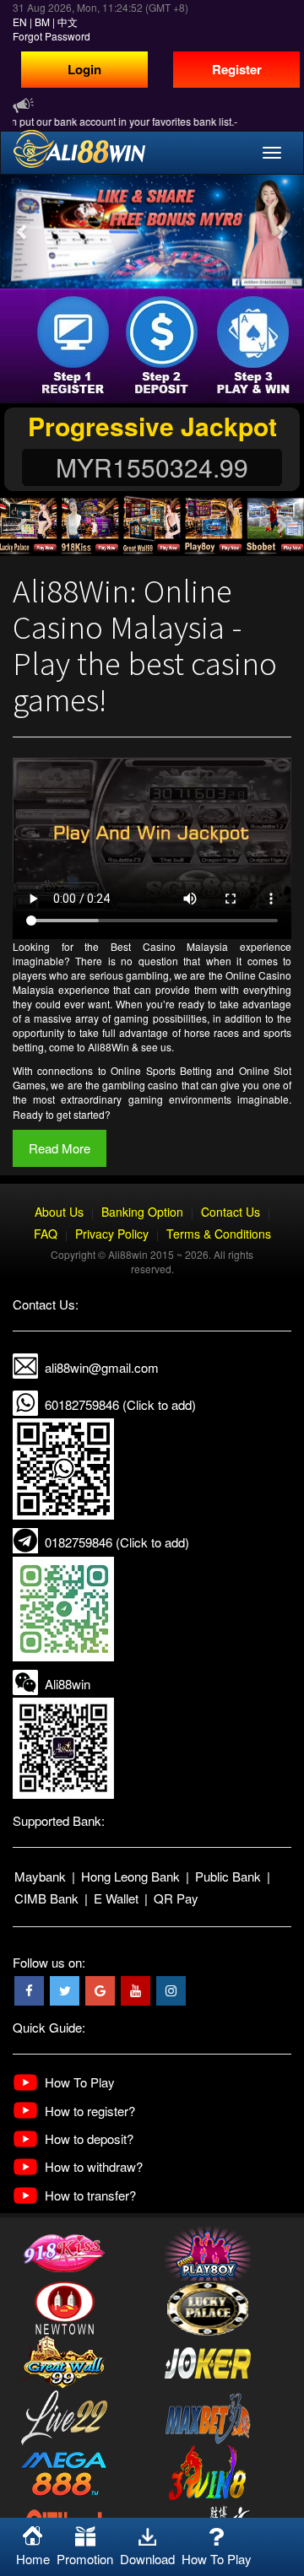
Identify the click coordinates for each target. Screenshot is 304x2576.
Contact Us (231, 1212)
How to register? (90, 2111)
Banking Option (142, 1212)
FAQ (46, 1234)
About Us (59, 1212)
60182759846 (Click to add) (120, 1404)
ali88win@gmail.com (102, 1367)
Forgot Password (52, 36)
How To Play (80, 2082)
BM (42, 22)
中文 (68, 22)
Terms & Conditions (219, 1234)
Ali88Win (109, 1047)
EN (20, 22)
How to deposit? (89, 2139)
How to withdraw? (94, 2166)
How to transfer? (90, 2195)
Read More (60, 1148)
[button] (23, 232)
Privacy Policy (112, 1234)
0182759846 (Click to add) (117, 1542)
